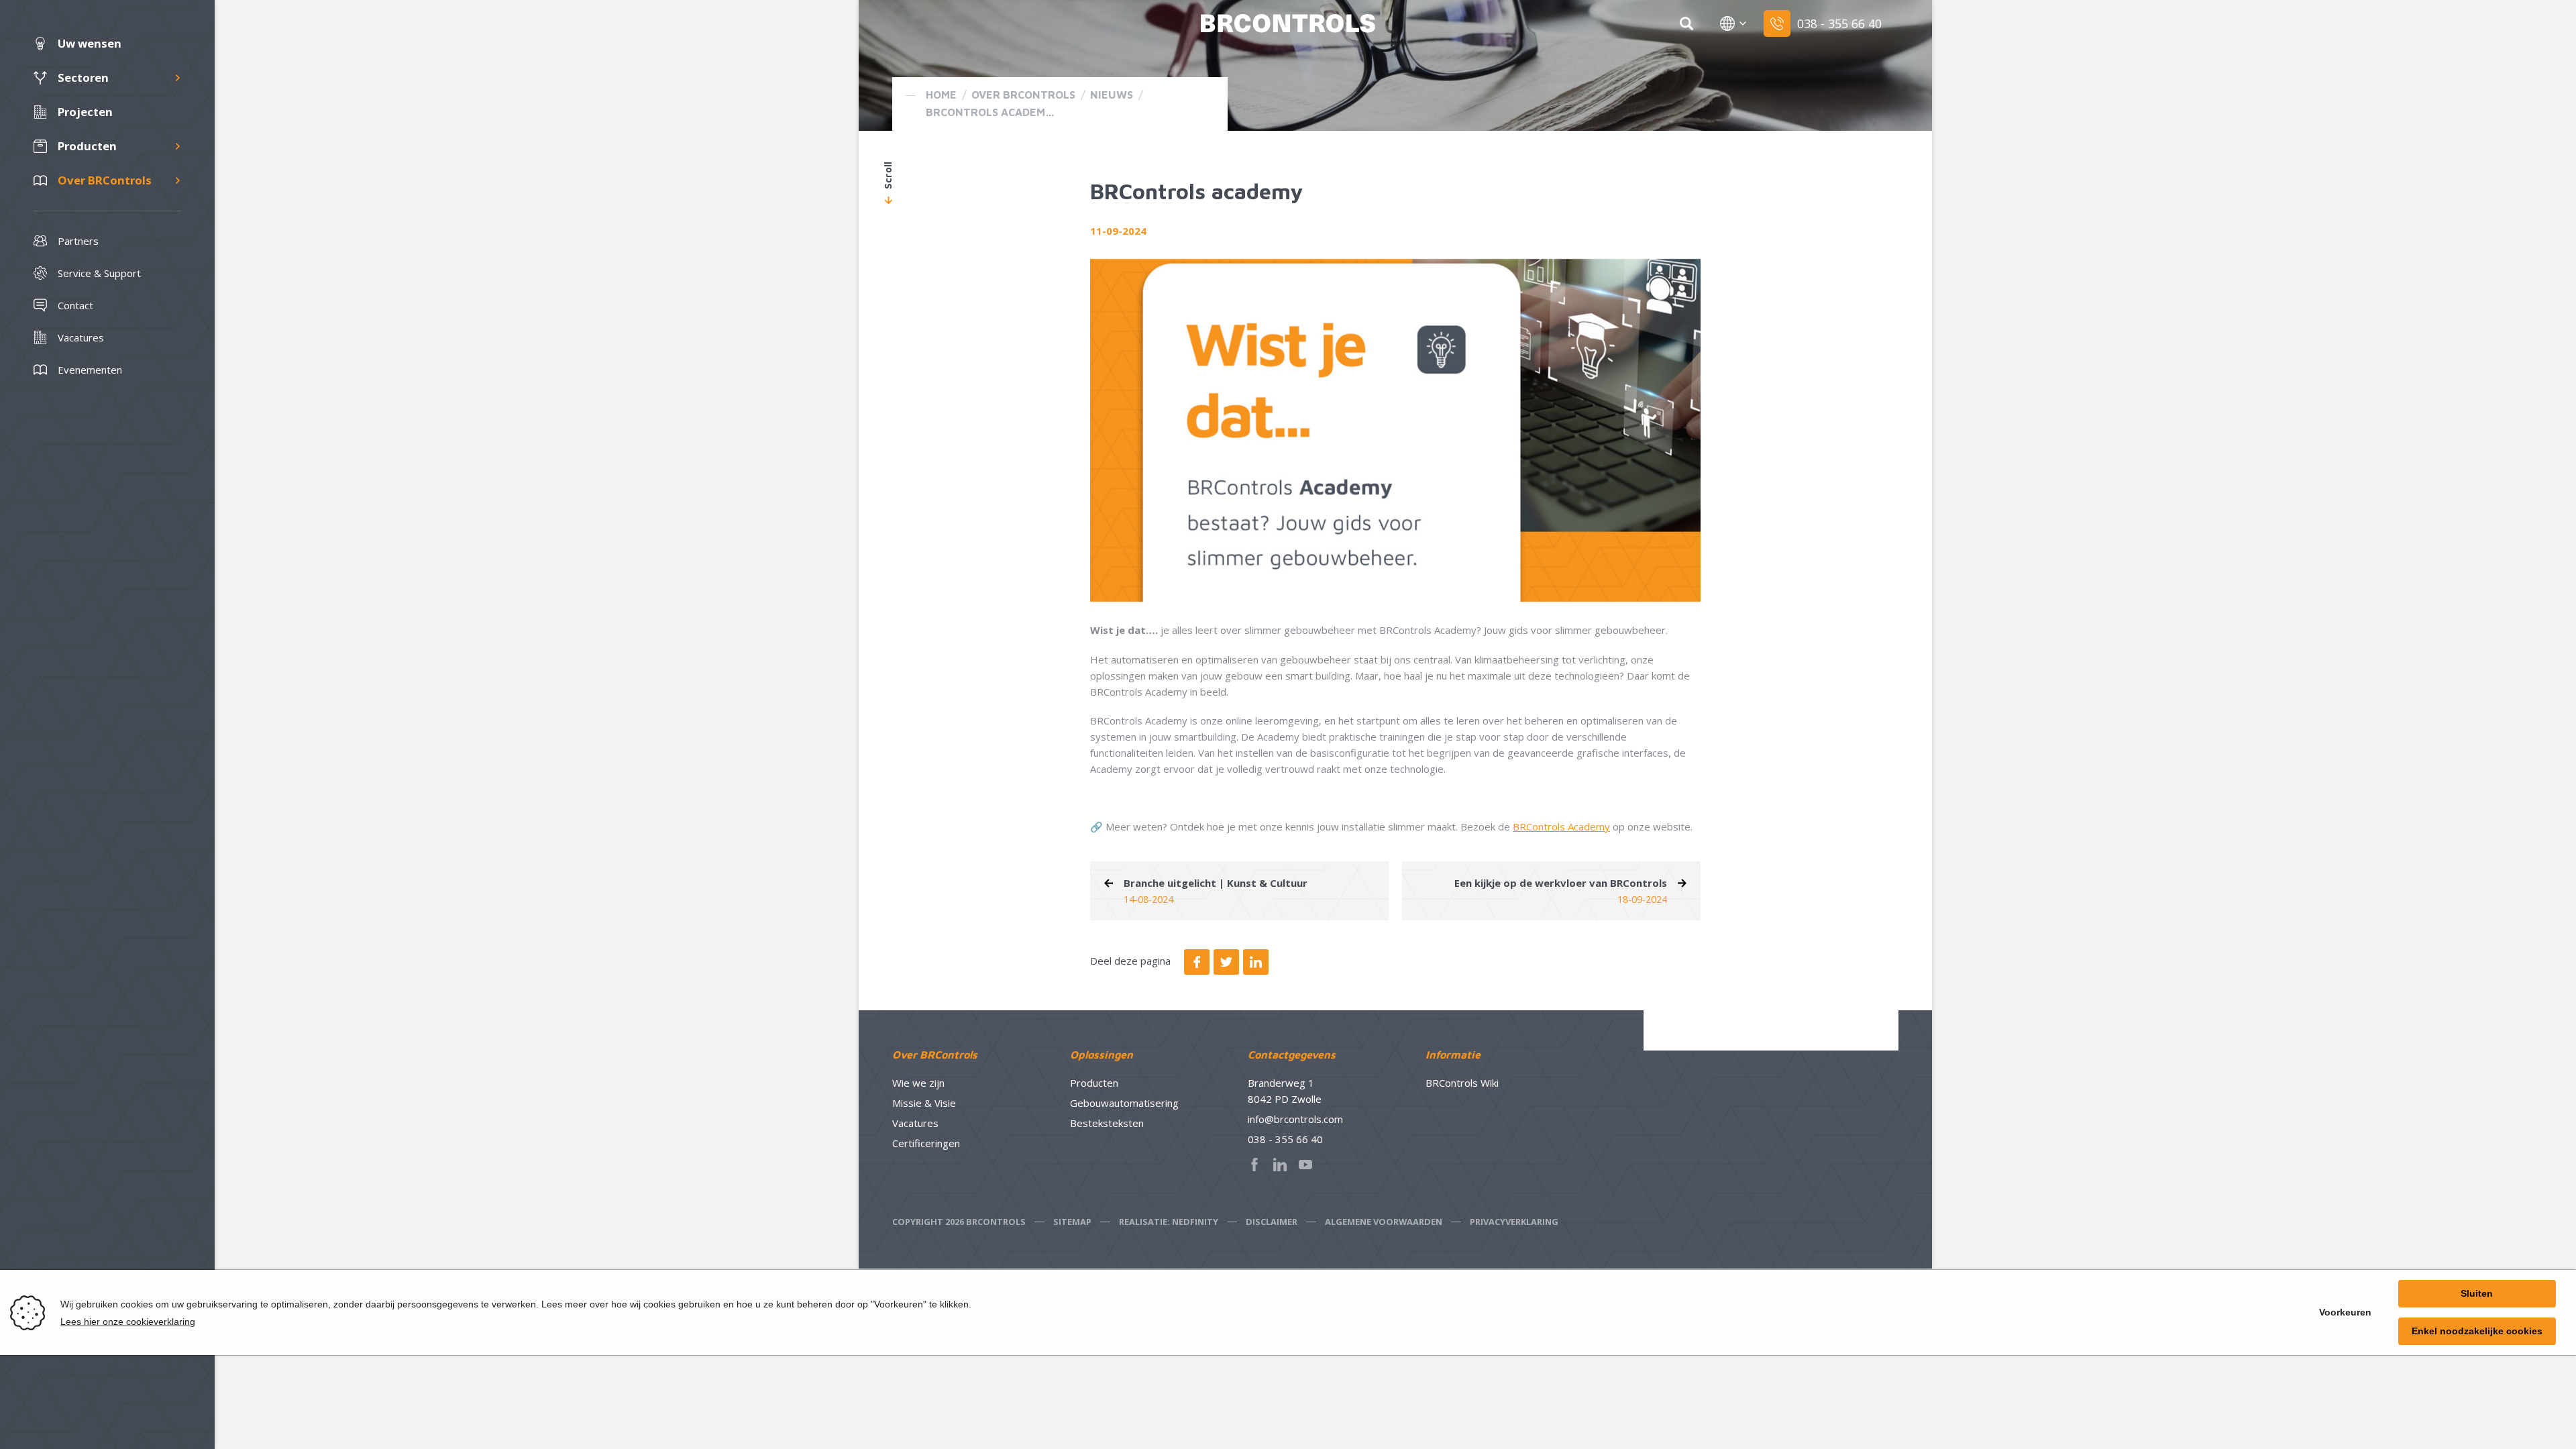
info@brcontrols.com (1295, 1119)
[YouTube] (1309, 1165)
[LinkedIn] (1256, 962)
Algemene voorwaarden (1384, 1222)
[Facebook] (1197, 962)
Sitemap (1072, 1222)
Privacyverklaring (1514, 1222)
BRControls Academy (1561, 826)
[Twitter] (1226, 962)
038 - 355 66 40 (1285, 1139)
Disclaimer (1272, 1222)
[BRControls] (1288, 23)
